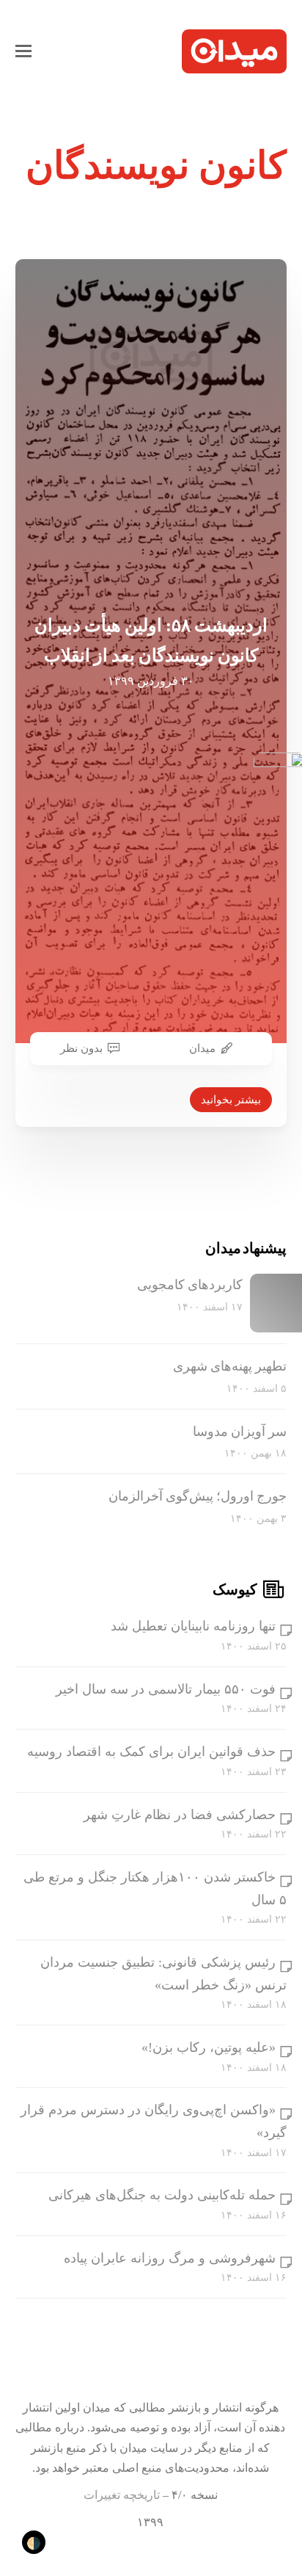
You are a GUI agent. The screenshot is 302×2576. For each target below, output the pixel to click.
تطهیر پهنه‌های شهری (230, 1366)
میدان (202, 1048)
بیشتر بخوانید (231, 1100)
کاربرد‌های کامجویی (190, 1285)
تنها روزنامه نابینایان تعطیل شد (193, 1626)
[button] (23, 51)
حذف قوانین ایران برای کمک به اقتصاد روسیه (151, 1752)
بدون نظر (81, 1048)
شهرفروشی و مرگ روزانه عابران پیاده (170, 2258)
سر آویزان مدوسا (240, 1432)
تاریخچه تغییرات (122, 2495)
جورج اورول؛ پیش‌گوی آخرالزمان (198, 1496)
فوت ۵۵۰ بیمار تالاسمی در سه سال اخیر (166, 1689)
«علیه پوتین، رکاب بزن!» (209, 2047)
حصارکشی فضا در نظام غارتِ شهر (180, 1815)
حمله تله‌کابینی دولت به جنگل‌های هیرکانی (162, 2195)
